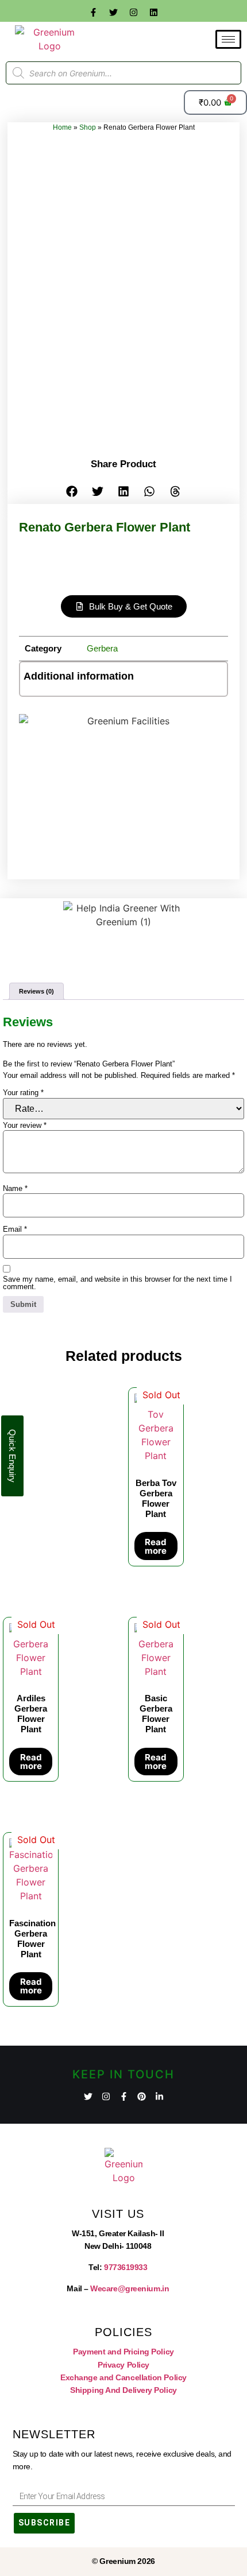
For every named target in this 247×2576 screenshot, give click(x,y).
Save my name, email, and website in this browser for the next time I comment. (117, 1283)
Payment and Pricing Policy (123, 2352)
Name (15, 1188)
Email (15, 1229)
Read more (156, 1546)
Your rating (23, 1093)
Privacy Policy (123, 2365)
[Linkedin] (154, 12)
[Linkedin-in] (159, 2096)
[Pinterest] (142, 2096)
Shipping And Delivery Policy (123, 2390)
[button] (72, 491)
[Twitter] (114, 12)
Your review (25, 1125)
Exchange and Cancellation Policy (123, 2377)
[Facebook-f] (94, 12)
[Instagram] (134, 12)
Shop (88, 127)
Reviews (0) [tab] (36, 991)
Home (62, 127)
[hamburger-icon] (228, 39)
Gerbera (102, 648)
